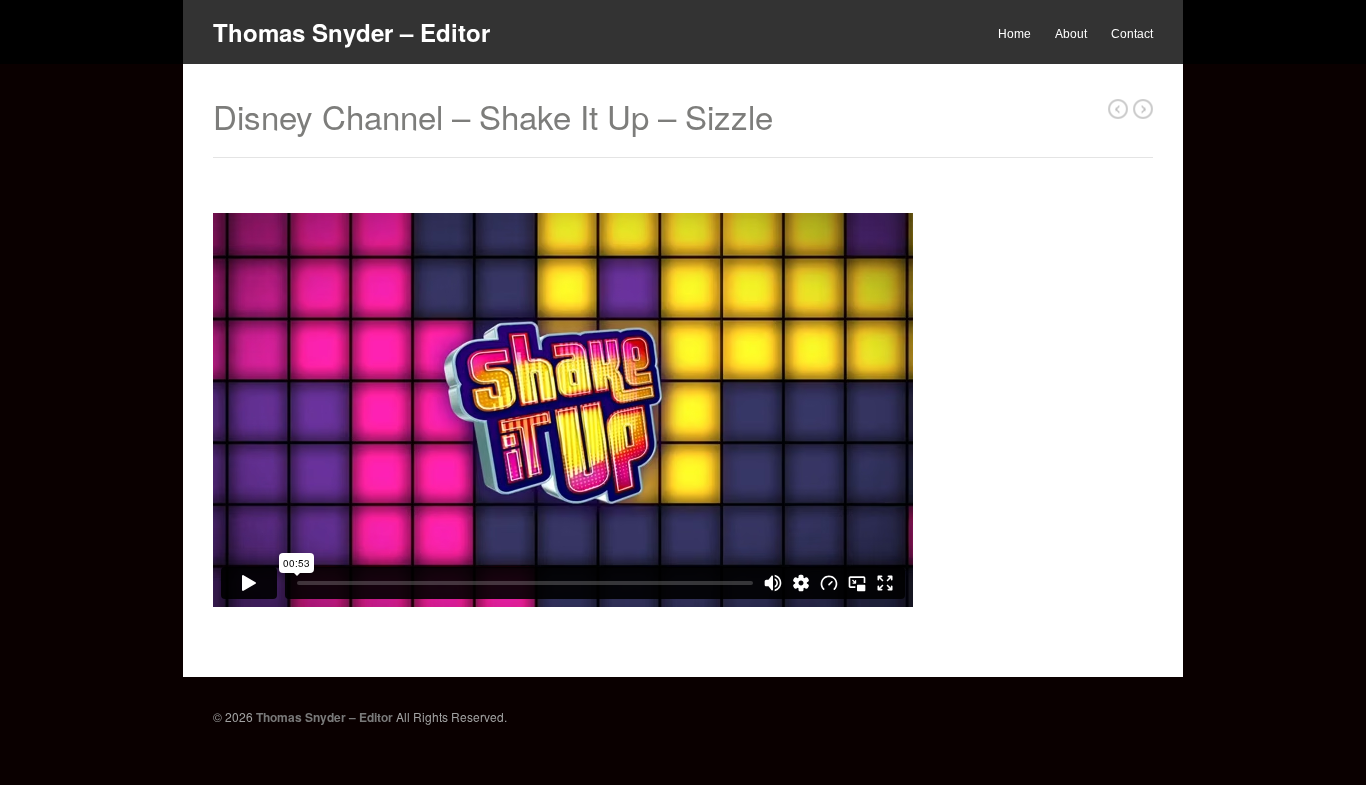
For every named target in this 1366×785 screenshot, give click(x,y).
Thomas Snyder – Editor (351, 32)
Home (1014, 34)
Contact (1132, 34)
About (1071, 34)
